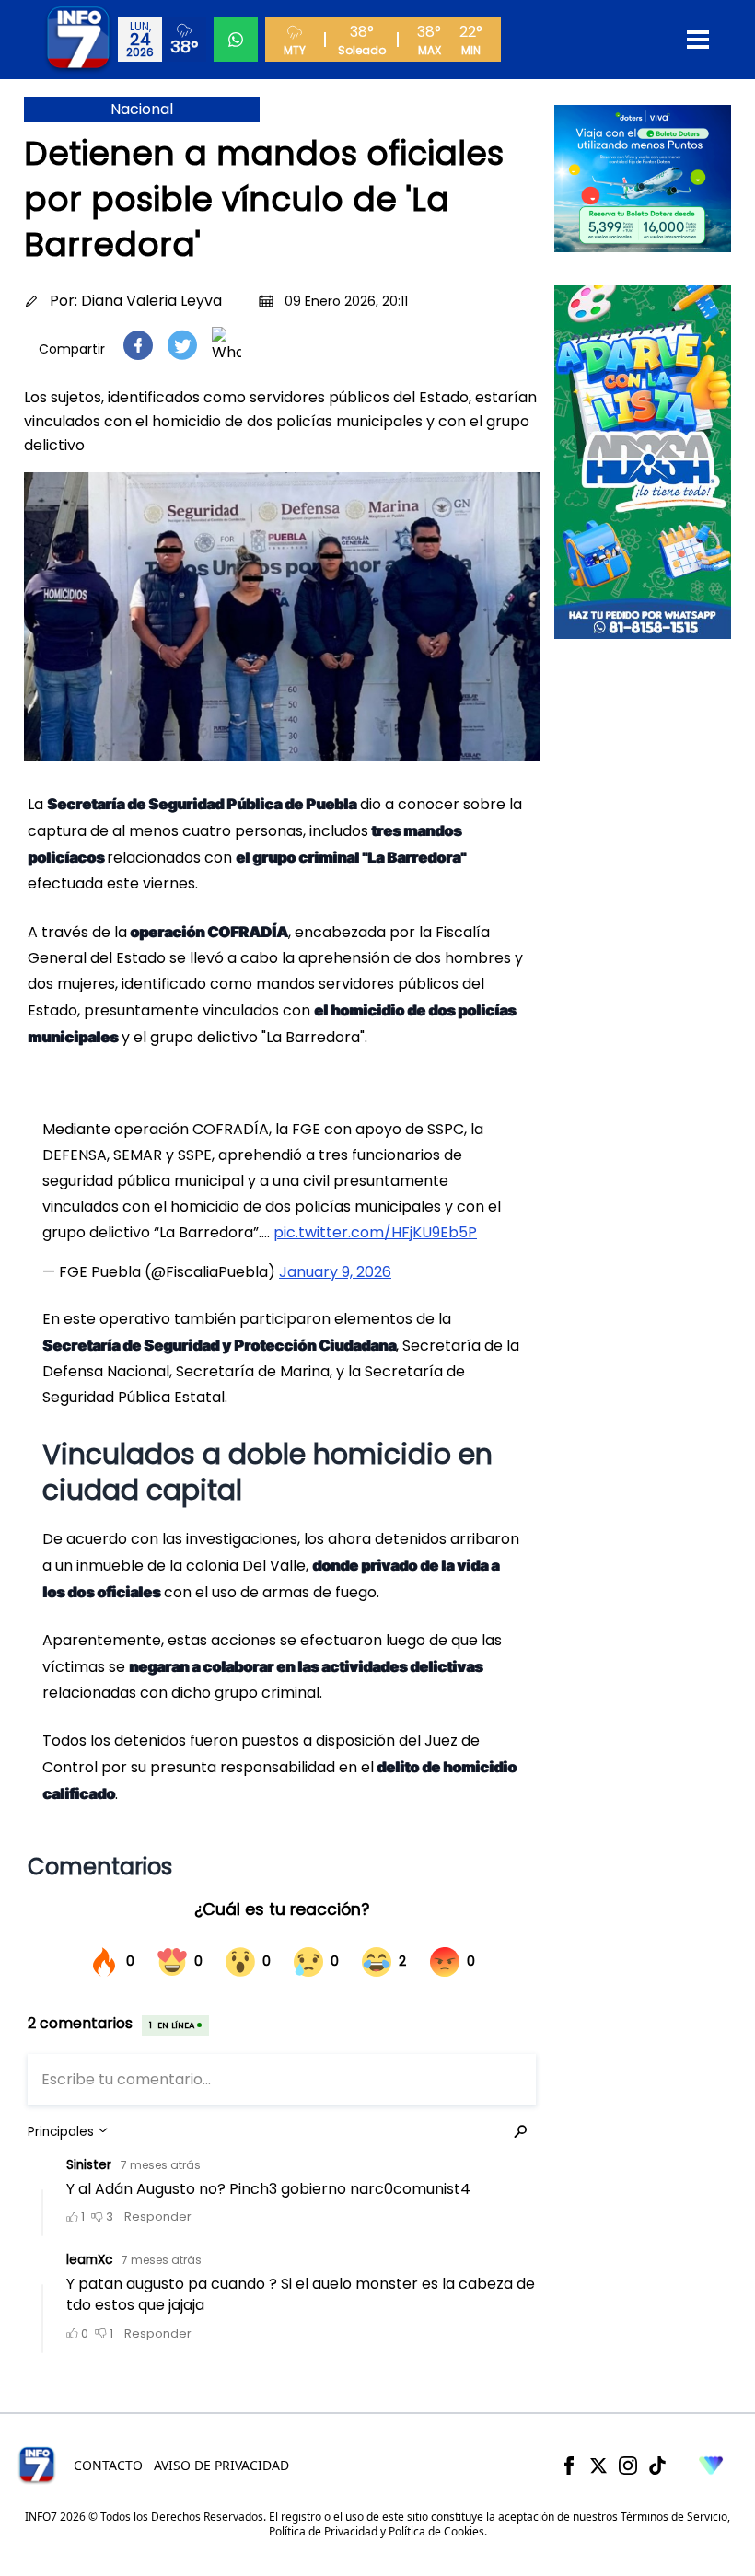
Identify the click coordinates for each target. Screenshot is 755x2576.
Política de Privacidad (323, 2531)
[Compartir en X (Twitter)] (182, 345)
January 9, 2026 (335, 1272)
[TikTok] (657, 2466)
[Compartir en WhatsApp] (226, 345)
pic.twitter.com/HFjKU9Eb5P (375, 1232)
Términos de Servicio (674, 2517)
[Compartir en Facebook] (138, 345)
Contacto (108, 2465)
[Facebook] (569, 2466)
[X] (598, 2466)
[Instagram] (628, 2466)
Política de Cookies (436, 2531)
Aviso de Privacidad (221, 2465)
